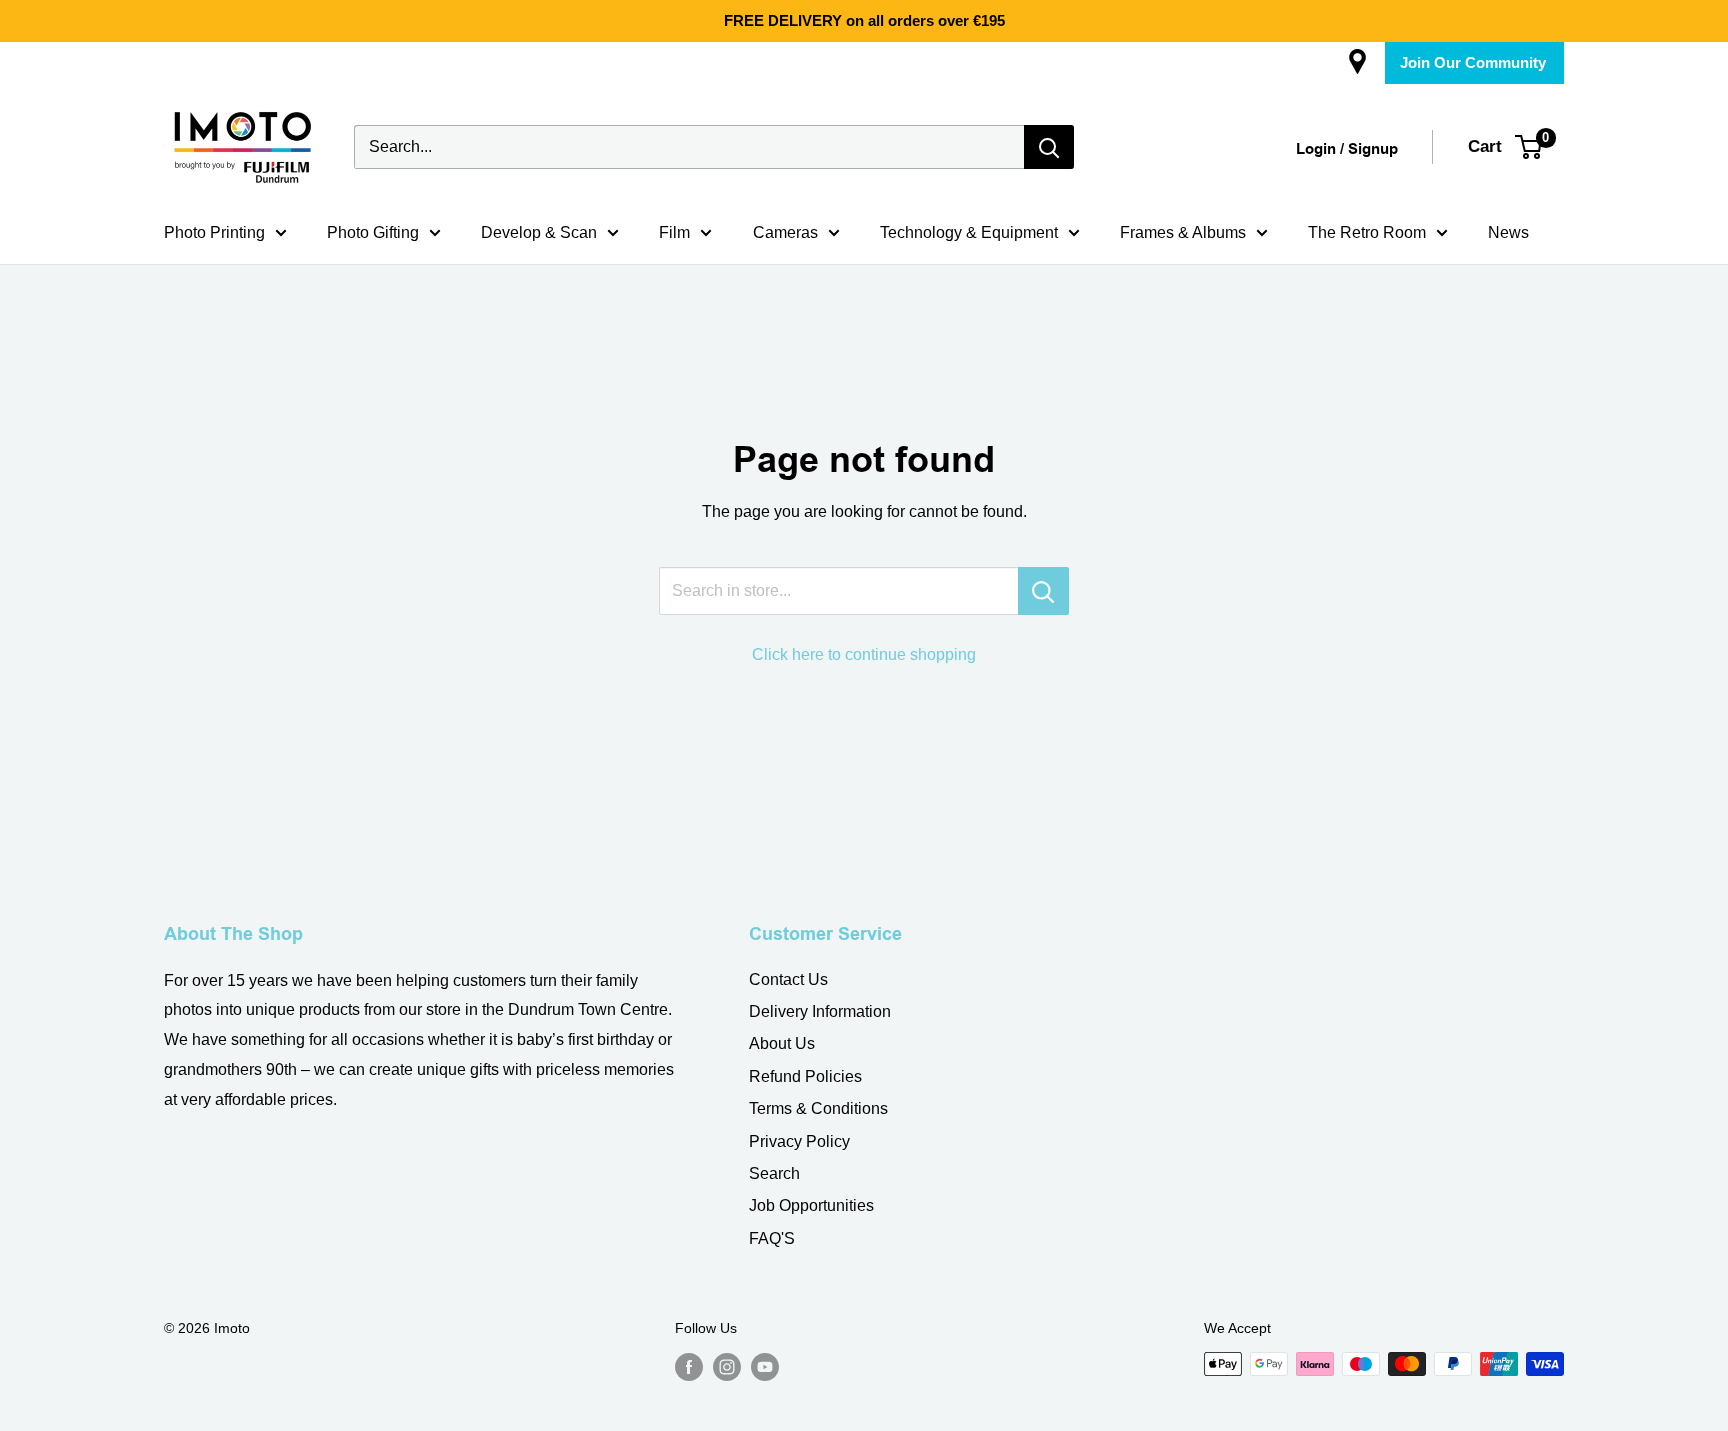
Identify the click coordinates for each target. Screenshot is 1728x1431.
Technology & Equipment (969, 232)
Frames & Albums (1183, 232)
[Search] (1049, 147)
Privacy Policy (799, 1141)
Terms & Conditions (818, 1108)
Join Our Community (1473, 62)
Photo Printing (214, 232)
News (1508, 232)
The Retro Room (1367, 232)
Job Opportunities (811, 1205)
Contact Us (788, 979)
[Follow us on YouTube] (765, 1366)
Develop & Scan (539, 232)
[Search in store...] (1043, 591)
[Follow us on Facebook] (689, 1366)
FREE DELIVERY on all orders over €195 (864, 20)
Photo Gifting (373, 232)
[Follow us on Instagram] (727, 1366)
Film (674, 232)
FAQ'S (772, 1238)
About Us (782, 1043)
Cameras (785, 232)
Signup (1373, 149)
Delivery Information (820, 1011)
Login (1316, 149)
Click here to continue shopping (864, 654)
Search (774, 1173)
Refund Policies (805, 1076)
